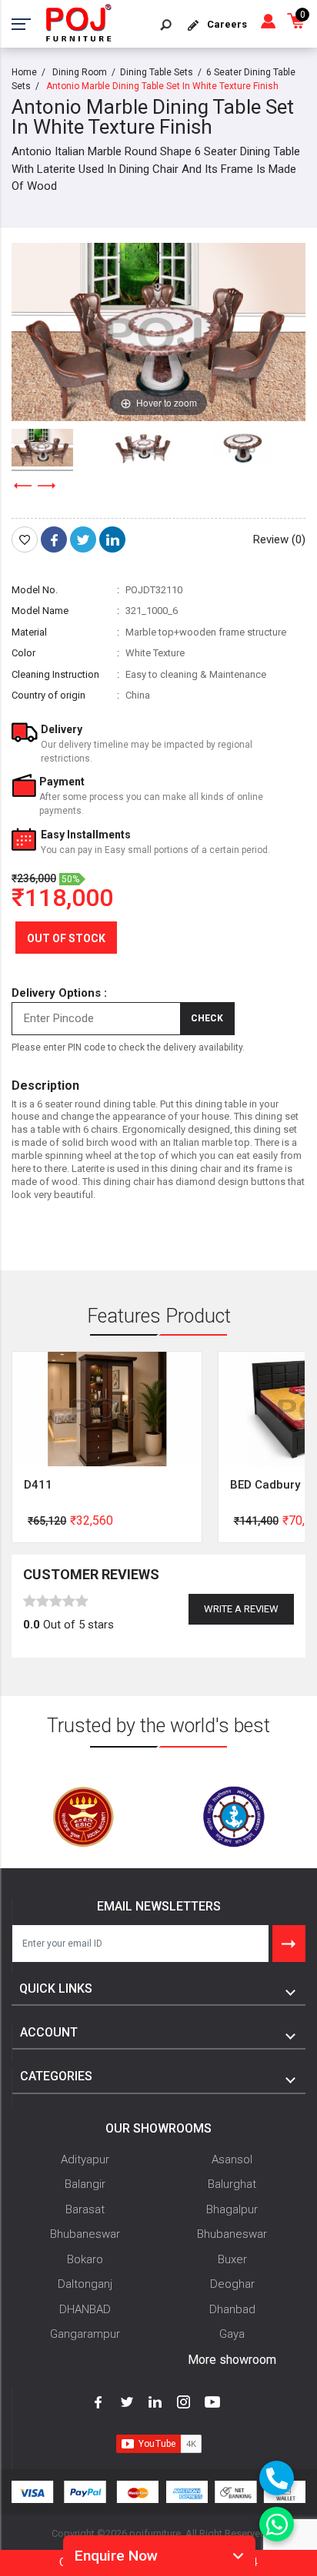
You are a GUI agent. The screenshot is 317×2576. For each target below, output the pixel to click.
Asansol (232, 2159)
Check (207, 1018)
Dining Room (80, 72)
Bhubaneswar (85, 2234)
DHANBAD (85, 2309)
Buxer (232, 2259)
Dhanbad (232, 2309)
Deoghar (232, 2284)
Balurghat (232, 2184)
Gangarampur (85, 2334)
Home (24, 72)
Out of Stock (66, 938)
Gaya (232, 2334)
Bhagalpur (232, 2209)
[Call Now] (277, 2478)
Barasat (85, 2209)
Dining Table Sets (157, 72)
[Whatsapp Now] (277, 2524)
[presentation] (23, 486)
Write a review (241, 1609)
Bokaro (85, 2259)
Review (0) (279, 539)
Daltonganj (85, 2284)
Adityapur (85, 2159)
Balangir (85, 2184)
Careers (227, 24)
